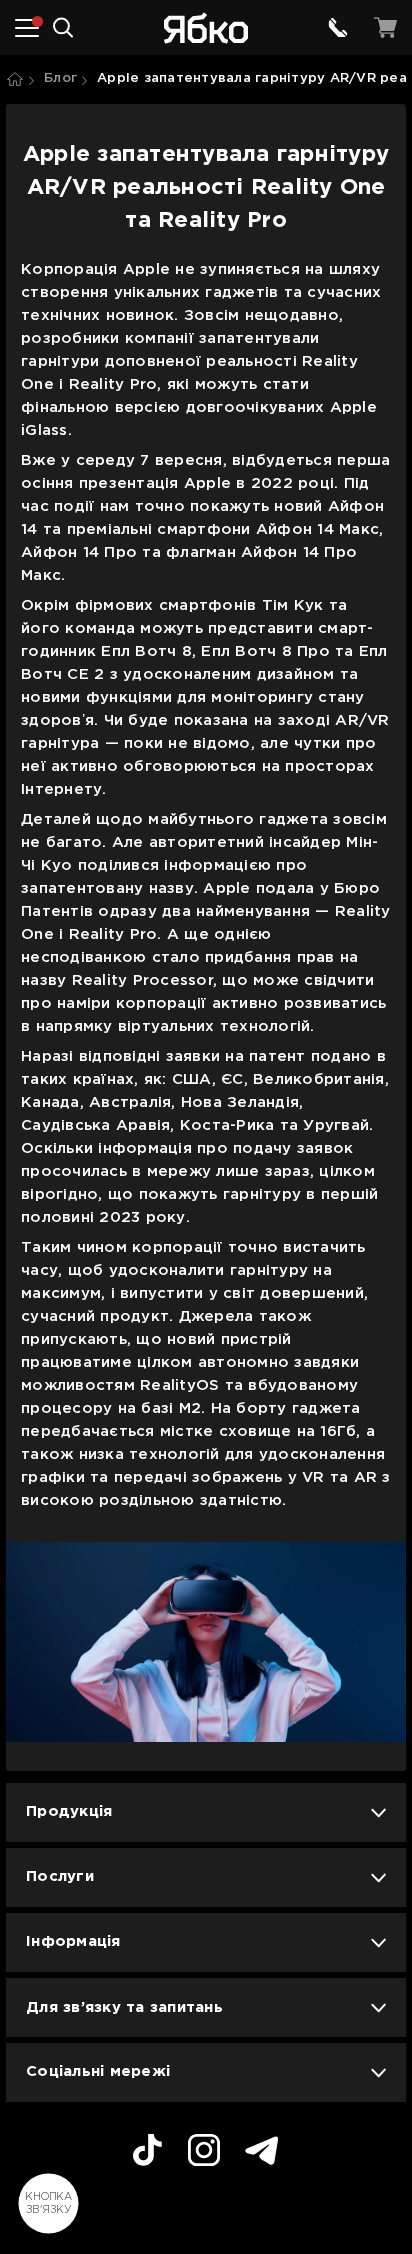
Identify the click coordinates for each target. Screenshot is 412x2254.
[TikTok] (147, 2153)
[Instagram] (204, 2153)
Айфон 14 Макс (317, 529)
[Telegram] (262, 2153)
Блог (60, 78)
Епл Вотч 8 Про (265, 651)
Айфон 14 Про (79, 552)
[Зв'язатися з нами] (338, 28)
